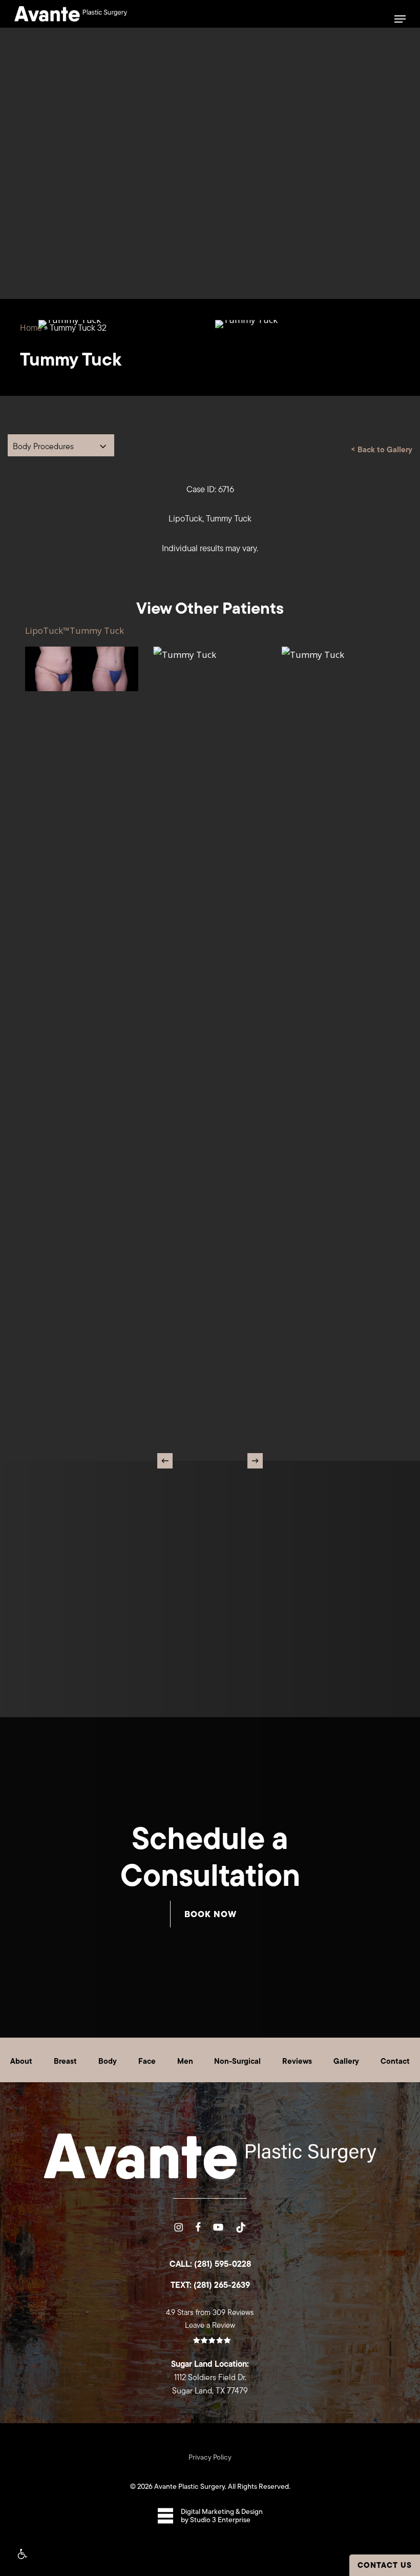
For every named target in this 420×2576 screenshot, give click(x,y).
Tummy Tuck (97, 630)
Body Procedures (43, 446)
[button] (22, 2554)
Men (185, 2061)
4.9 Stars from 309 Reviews (210, 2312)
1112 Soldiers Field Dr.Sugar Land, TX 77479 (210, 2377)
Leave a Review (210, 2325)
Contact (395, 2061)
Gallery (346, 2061)
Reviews (297, 2061)
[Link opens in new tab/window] (178, 2226)
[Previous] (165, 1461)
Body (108, 2061)
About (21, 2061)
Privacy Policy (210, 2457)
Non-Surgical (237, 2061)
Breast (65, 2061)
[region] (210, 381)
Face (147, 2061)
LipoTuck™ (47, 630)
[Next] (255, 1461)
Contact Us (385, 2565)
